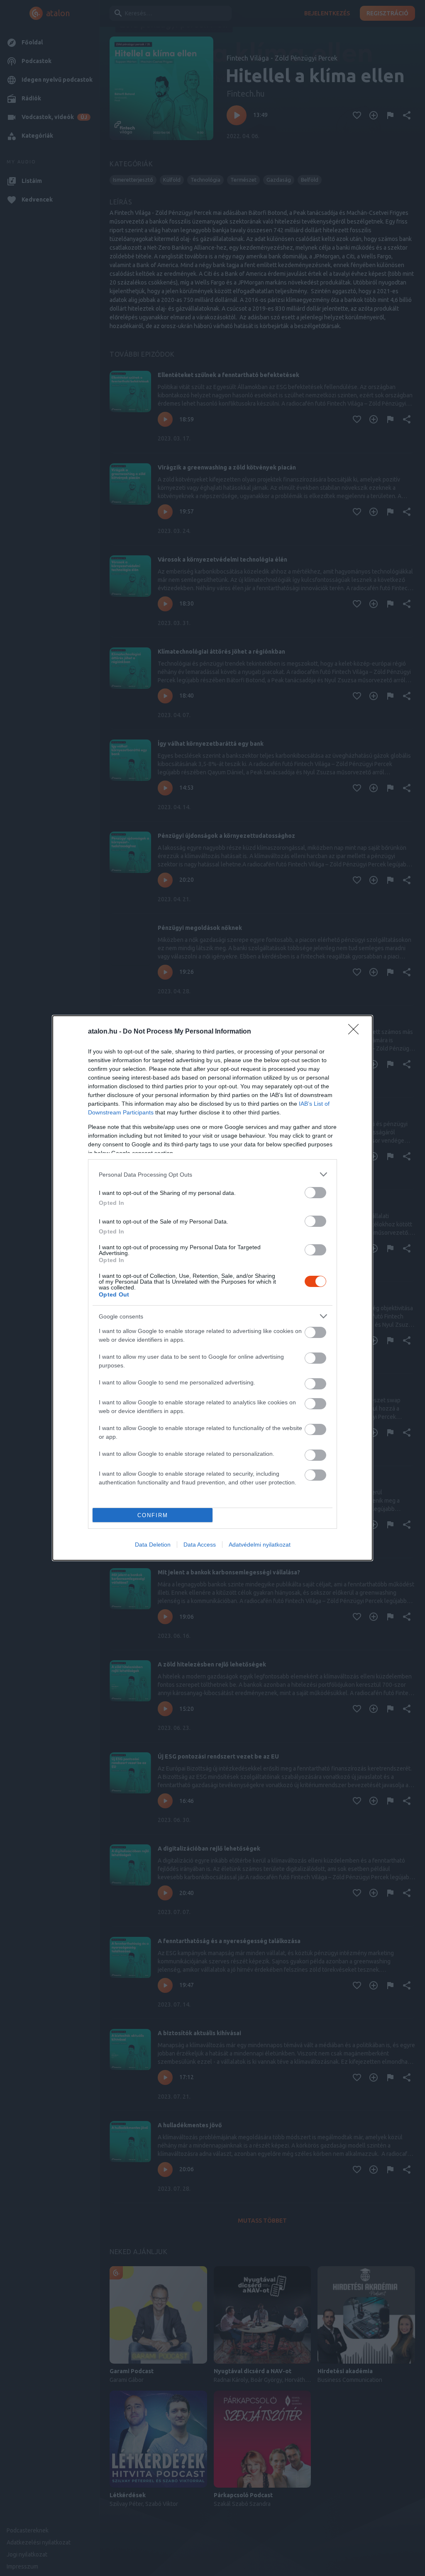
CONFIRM (153, 1515)
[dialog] (212, 1288)
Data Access (200, 1545)
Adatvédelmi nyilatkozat (260, 1545)
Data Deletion (153, 1545)
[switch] (315, 1193)
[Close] (356, 1032)
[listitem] (212, 1174)
